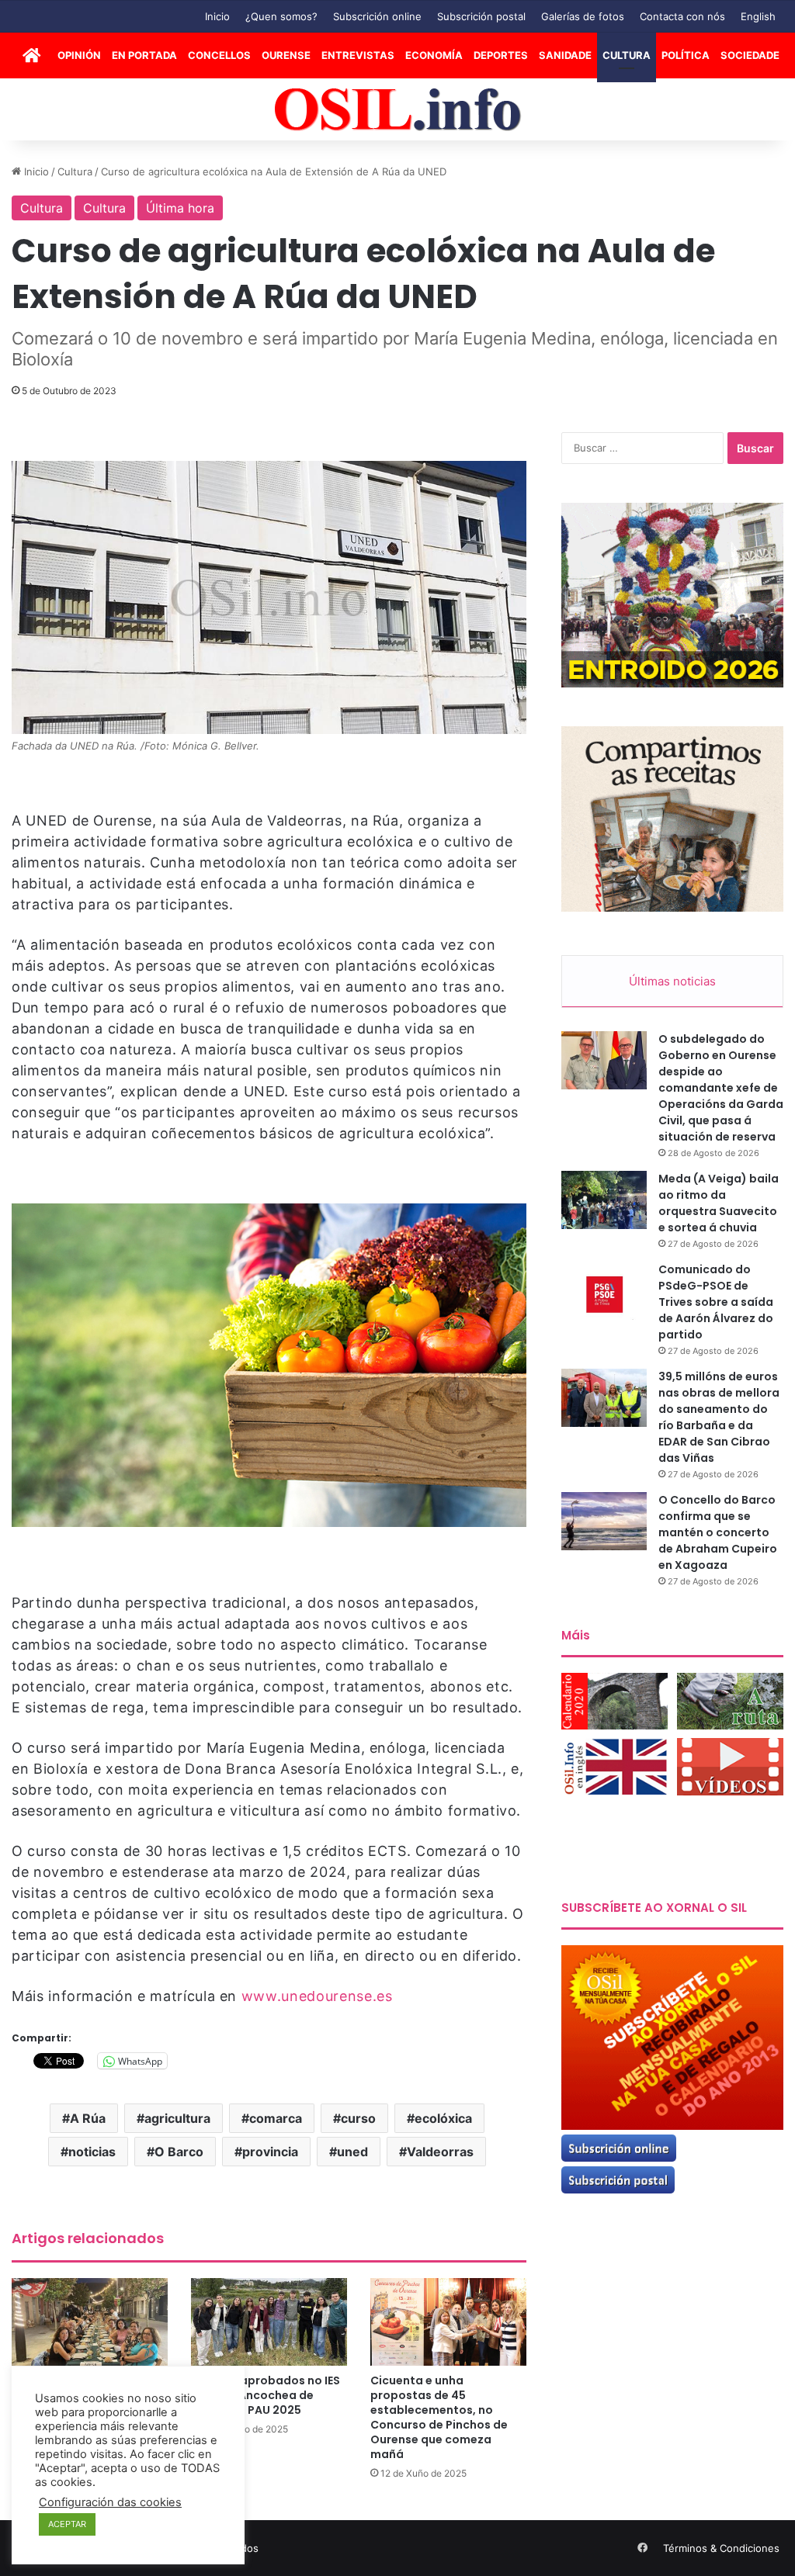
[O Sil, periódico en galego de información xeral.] (398, 110)
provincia (270, 2152)
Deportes (501, 55)
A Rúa (88, 2118)
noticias (92, 2152)
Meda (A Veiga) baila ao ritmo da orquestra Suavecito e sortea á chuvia (719, 1203)
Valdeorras (440, 2152)
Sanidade (565, 55)
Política (686, 55)
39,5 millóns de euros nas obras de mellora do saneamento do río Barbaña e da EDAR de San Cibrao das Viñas (719, 1417)
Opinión (79, 55)
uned (352, 2152)
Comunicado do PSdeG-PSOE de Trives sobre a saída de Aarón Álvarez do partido (716, 1302)
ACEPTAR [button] (67, 2524)
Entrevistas (358, 55)
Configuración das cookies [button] (110, 2502)
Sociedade (750, 55)
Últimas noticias (672, 981)
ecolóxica (443, 2118)
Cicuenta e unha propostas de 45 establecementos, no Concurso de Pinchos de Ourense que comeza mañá (439, 2417)
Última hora (180, 208)
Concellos (219, 55)
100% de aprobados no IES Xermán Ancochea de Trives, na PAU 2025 (266, 2395)
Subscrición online (377, 16)
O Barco (179, 2152)
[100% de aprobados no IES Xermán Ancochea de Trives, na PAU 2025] (269, 2322)
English (758, 16)
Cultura (627, 55)
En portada (144, 55)
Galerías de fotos (583, 16)
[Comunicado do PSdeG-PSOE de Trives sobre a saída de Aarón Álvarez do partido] (604, 1291)
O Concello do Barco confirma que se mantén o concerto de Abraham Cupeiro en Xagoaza (718, 1532)
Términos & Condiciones (721, 2548)
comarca (276, 2118)
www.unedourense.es (317, 1996)
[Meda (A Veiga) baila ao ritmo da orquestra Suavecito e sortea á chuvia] (604, 1200)
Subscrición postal (481, 16)
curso (358, 2118)
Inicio (217, 16)
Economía (434, 55)
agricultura (177, 2118)
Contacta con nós (682, 16)
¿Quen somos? (281, 16)
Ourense (286, 55)
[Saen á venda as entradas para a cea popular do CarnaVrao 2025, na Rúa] (90, 2322)
